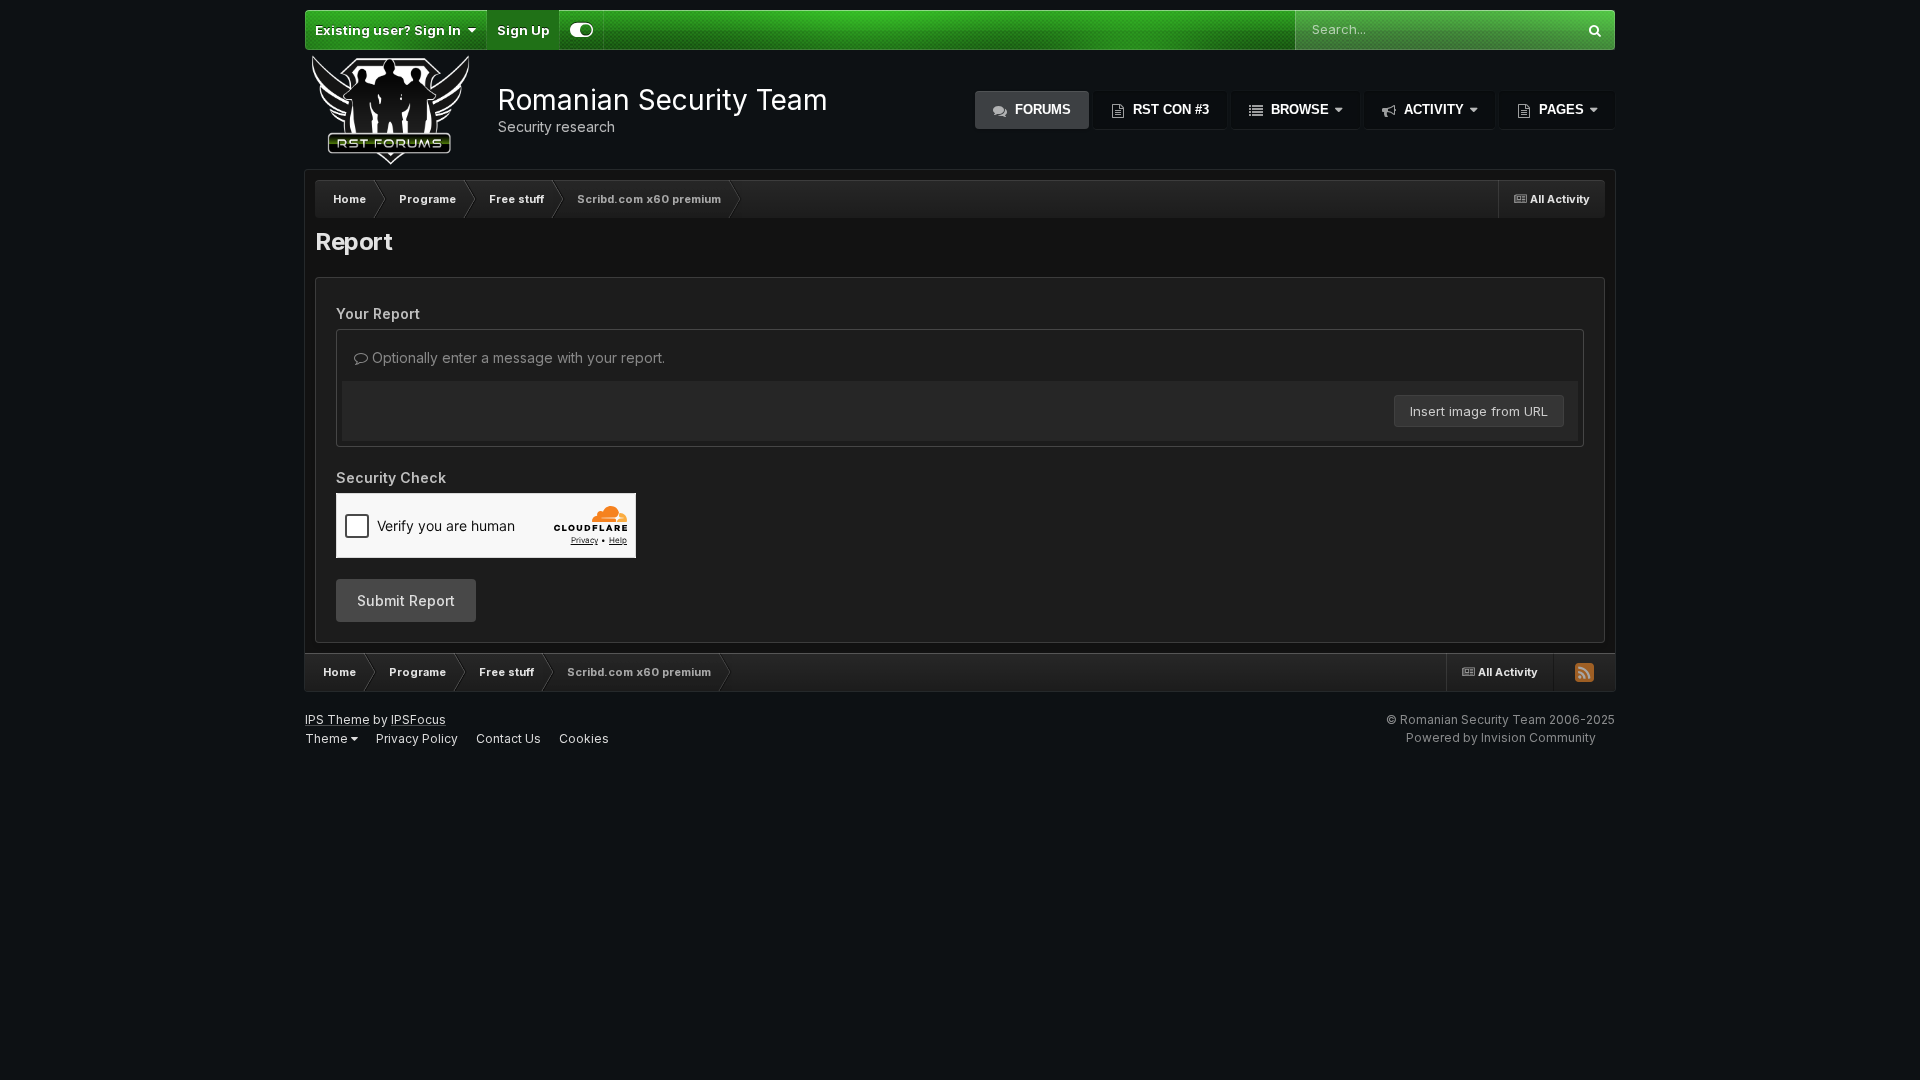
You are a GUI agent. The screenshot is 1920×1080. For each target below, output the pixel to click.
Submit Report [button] (406, 600)
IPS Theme (337, 719)
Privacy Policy (417, 738)
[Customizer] (581, 30)
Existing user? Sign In (391, 30)
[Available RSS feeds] (1584, 672)
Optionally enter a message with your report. (516, 357)
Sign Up (523, 30)
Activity (1434, 109)
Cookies (584, 738)
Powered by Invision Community (1501, 737)
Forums (1041, 109)
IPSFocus (418, 719)
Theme (328, 738)
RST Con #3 (1169, 109)
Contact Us (508, 738)
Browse (1300, 109)
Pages (1561, 109)
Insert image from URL (1479, 411)
